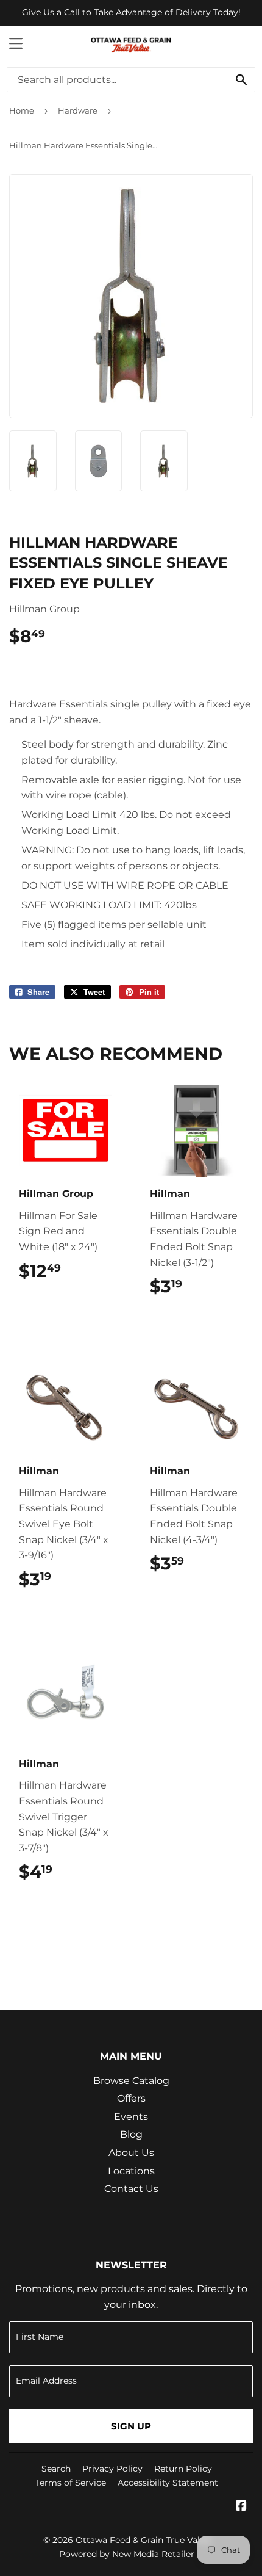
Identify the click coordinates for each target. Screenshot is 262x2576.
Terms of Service (71, 2483)
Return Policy (183, 2469)
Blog (131, 2134)
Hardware (78, 110)
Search (56, 2469)
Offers (131, 2098)
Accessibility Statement (168, 2483)
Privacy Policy (112, 2469)
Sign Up (131, 2426)
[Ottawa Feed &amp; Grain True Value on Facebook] (241, 2507)
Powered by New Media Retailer (127, 2554)
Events (131, 2117)
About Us (131, 2153)
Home (22, 110)
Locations (131, 2171)
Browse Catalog (131, 2081)
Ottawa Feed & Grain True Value (143, 2540)
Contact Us (131, 2189)
